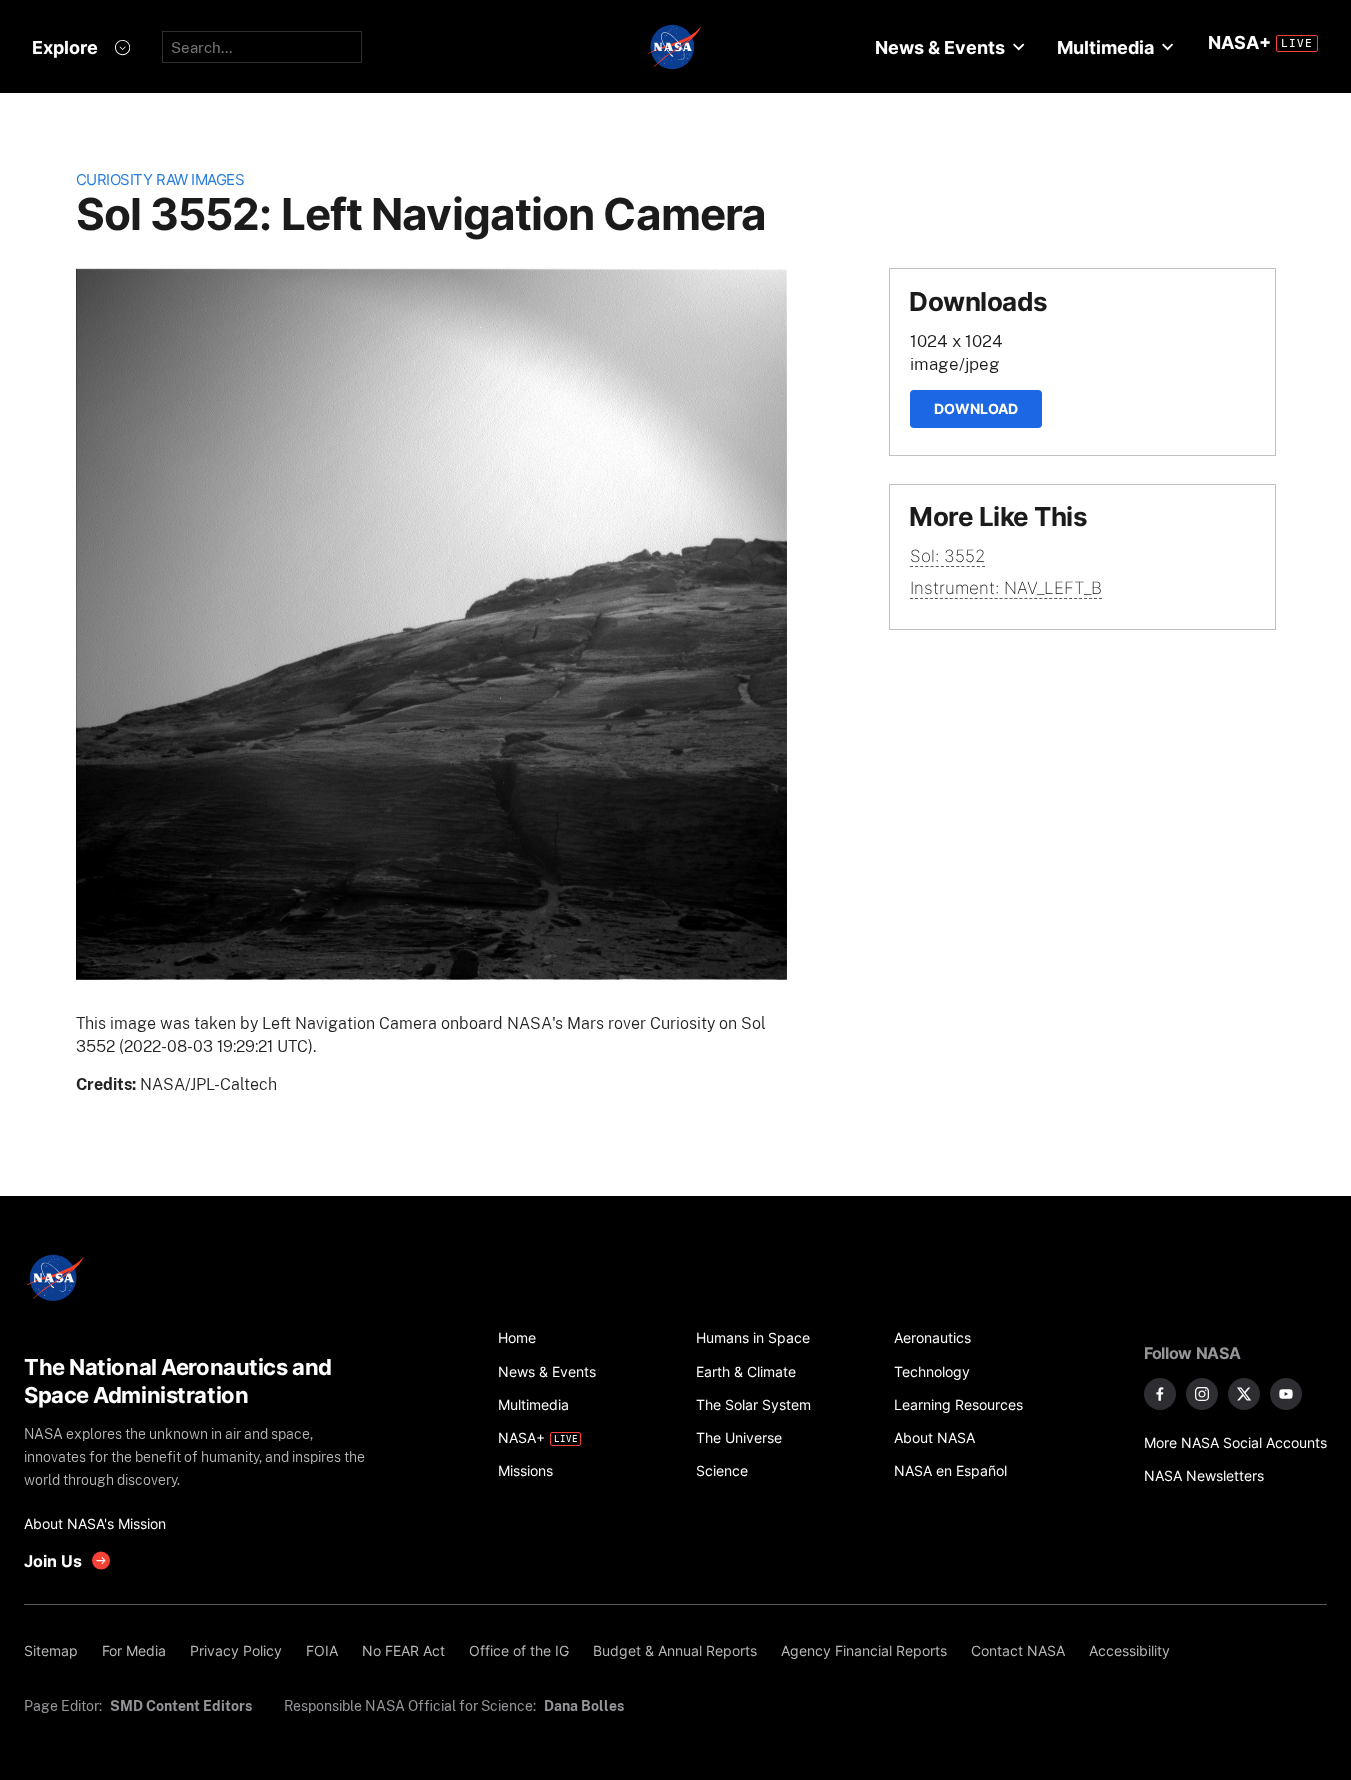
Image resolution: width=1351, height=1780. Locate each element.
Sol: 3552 (947, 556)
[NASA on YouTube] (1286, 1394)
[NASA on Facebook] (1160, 1394)
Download (976, 408)
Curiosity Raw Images (160, 179)
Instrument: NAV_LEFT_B (1006, 588)
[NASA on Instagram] (1202, 1394)
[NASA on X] (1244, 1394)
